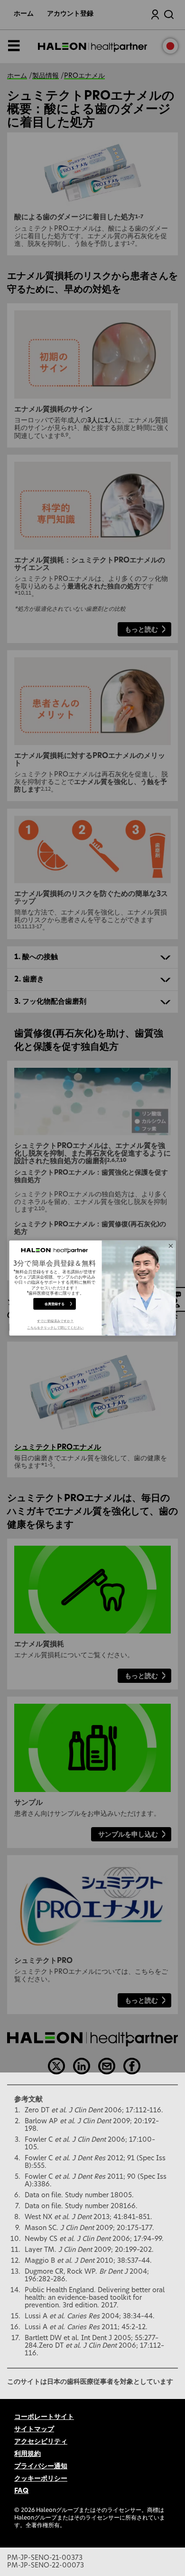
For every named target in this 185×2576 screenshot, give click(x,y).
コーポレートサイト (44, 2417)
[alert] (93, 1288)
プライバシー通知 (41, 2466)
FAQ (21, 2491)
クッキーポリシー (41, 2479)
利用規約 (28, 2454)
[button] (55, 1325)
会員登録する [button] (55, 1304)
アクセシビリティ (41, 2442)
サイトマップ (34, 2429)
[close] (171, 1246)
